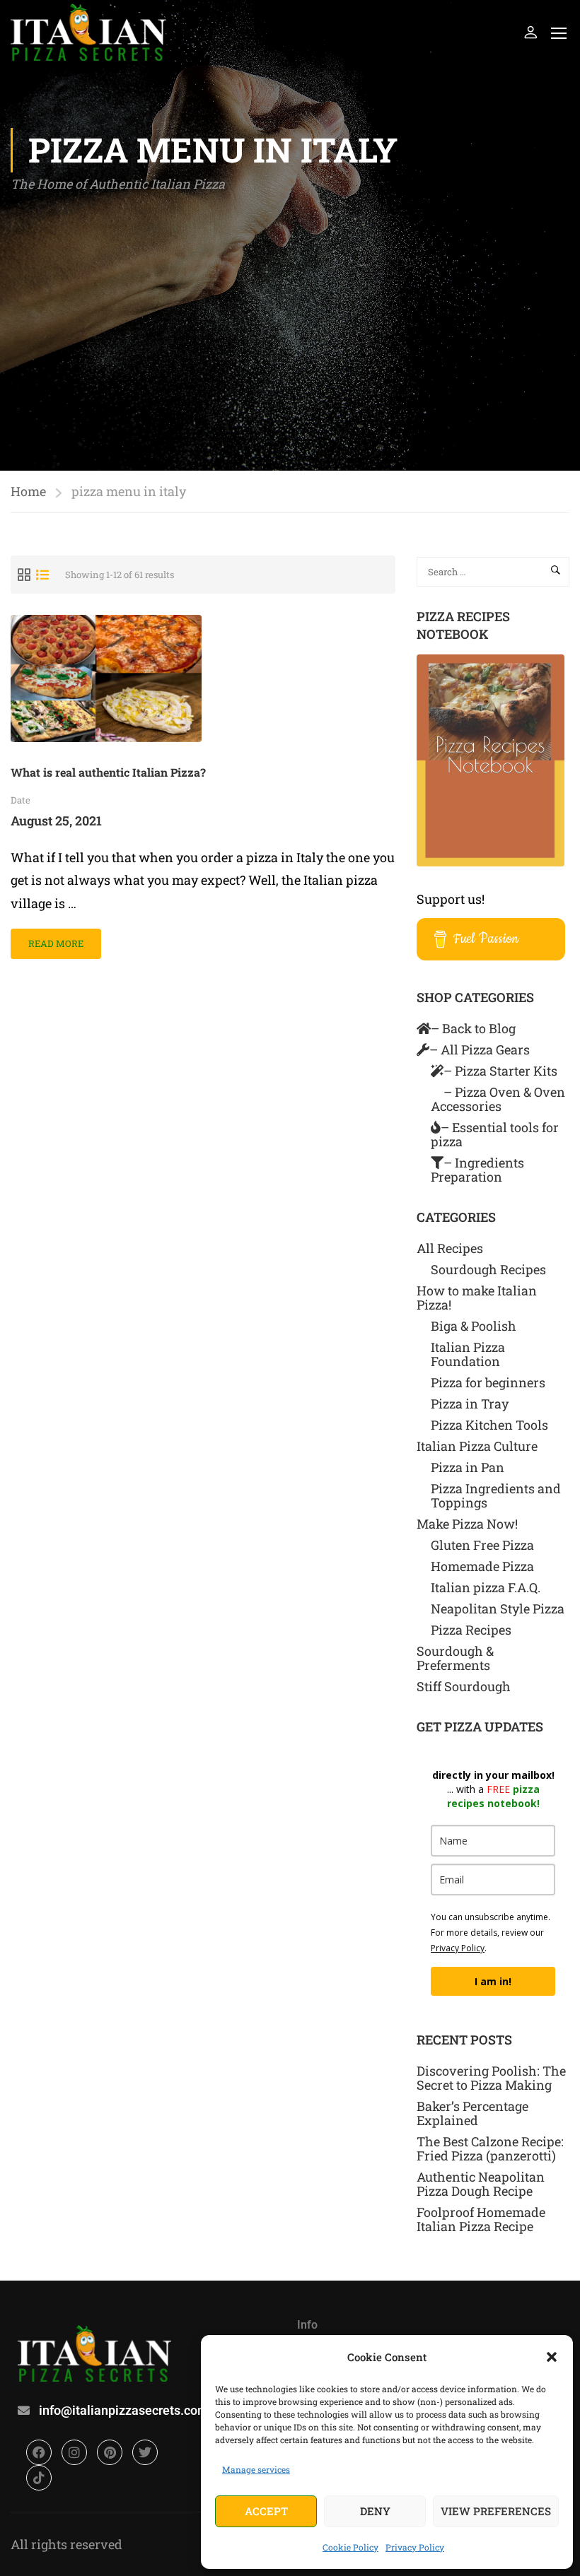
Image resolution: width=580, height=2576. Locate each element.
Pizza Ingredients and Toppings (496, 1495)
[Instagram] (74, 2452)
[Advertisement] (290, 301)
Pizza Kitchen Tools (489, 1425)
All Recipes (450, 1248)
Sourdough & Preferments (455, 1658)
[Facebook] (39, 2452)
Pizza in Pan (468, 1467)
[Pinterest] (110, 2452)
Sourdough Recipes (488, 1269)
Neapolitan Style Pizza (498, 1608)
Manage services (256, 2469)
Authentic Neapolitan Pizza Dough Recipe (481, 2184)
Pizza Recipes (471, 1630)
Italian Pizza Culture (477, 1446)
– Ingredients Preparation (477, 1170)
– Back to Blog (473, 1028)
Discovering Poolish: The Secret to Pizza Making (491, 2078)
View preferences (496, 2511)
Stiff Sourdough (464, 1686)
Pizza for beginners (488, 1382)
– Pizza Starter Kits (500, 1071)
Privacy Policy (415, 2547)
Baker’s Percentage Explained (472, 2113)
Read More (56, 939)
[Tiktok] (39, 2478)
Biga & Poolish (474, 1326)
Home (28, 491)
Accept (266, 2511)
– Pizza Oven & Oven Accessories (498, 1099)
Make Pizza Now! (467, 1524)
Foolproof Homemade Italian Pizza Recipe (481, 2219)
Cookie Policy (350, 2547)
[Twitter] (145, 2452)
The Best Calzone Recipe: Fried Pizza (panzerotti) (490, 2148)
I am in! (493, 1981)
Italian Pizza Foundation (468, 1354)
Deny (375, 2511)
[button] (552, 2357)
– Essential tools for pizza (495, 1134)
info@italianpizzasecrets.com (124, 2410)
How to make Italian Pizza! (477, 1298)
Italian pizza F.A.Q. (486, 1587)
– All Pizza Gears (480, 1049)
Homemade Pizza (482, 1566)
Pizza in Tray (470, 1404)
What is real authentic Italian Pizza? (108, 772)
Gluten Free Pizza (482, 1545)
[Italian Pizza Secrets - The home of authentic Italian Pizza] (88, 32)
